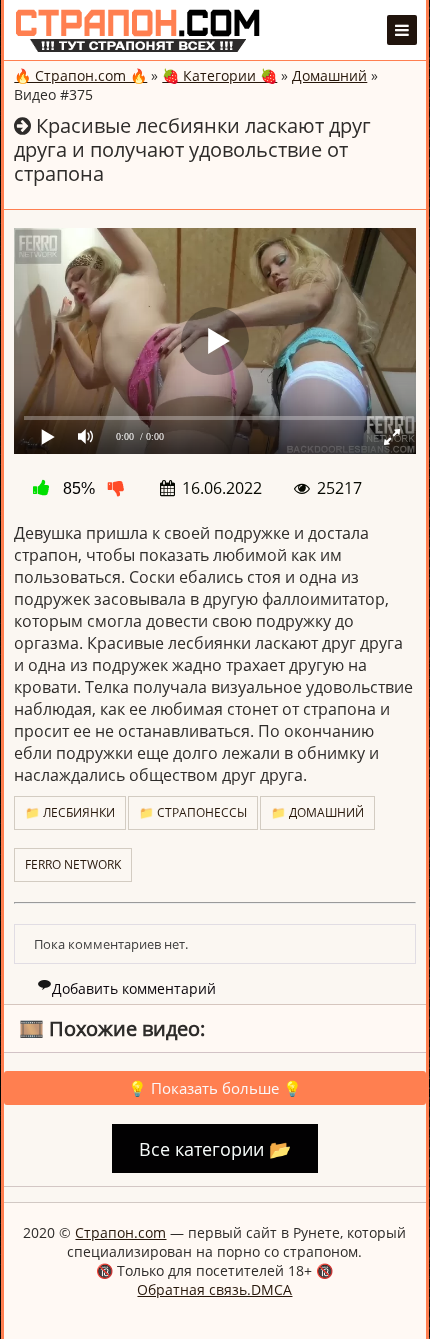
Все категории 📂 (215, 1149)
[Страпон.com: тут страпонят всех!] (138, 30)
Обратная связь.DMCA (214, 1289)
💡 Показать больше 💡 (215, 1088)
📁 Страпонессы (193, 812)
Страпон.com (120, 1232)
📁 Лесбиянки (70, 812)
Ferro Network (73, 864)
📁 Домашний (317, 812)
